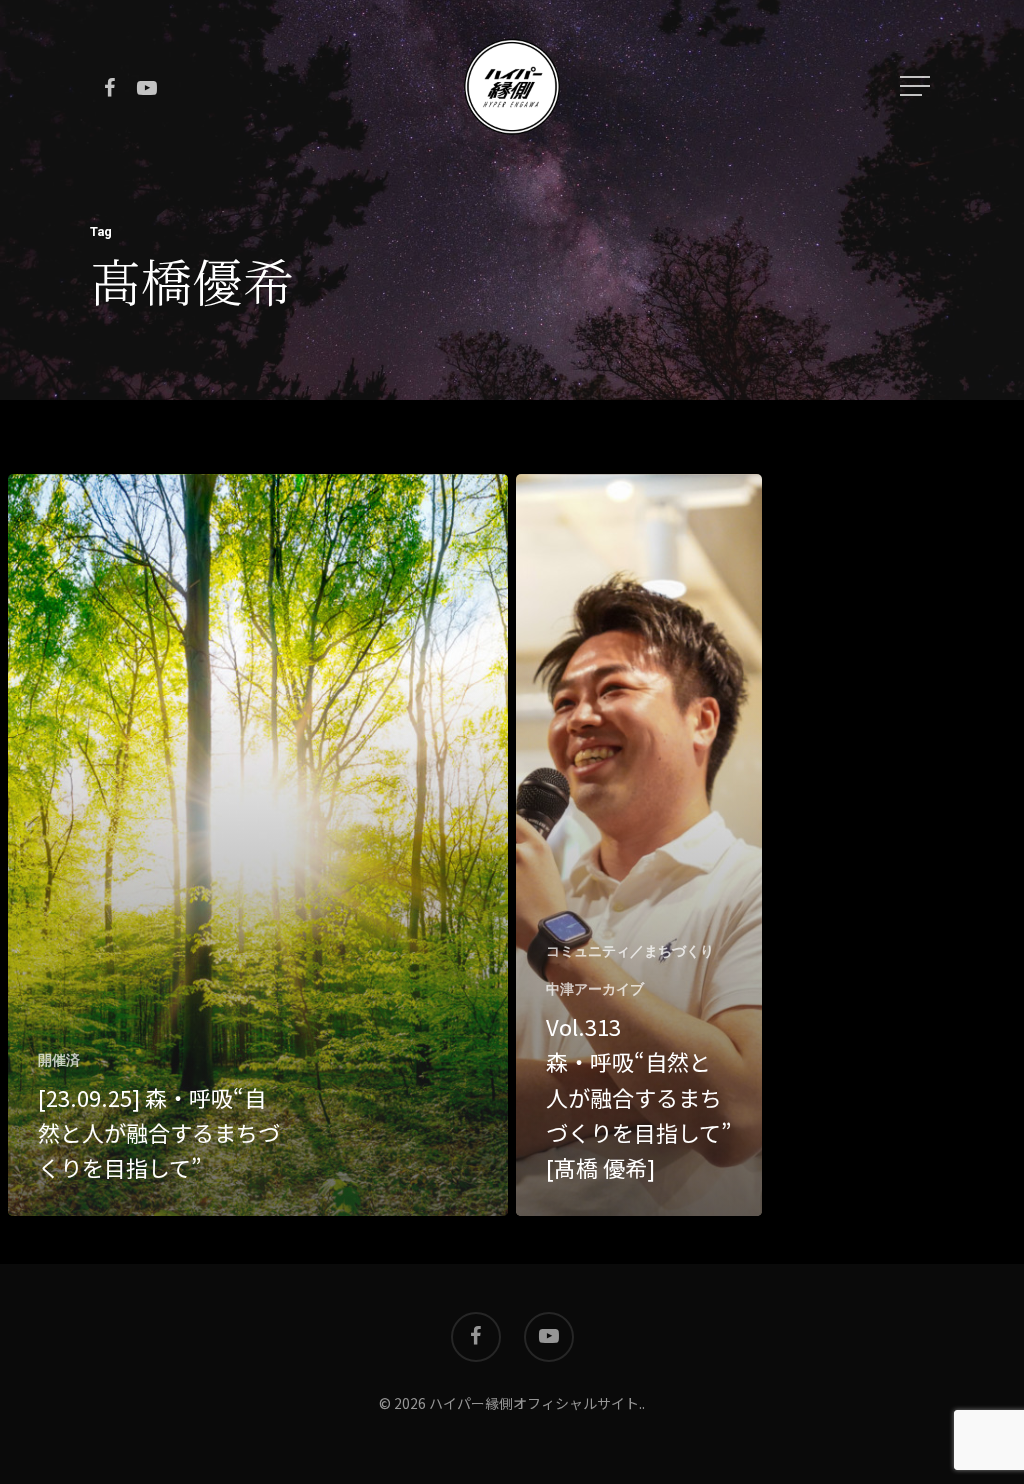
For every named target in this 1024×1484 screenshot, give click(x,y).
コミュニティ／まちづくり (630, 951)
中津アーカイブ (595, 989)
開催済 (59, 1060)
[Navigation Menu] (917, 86)
